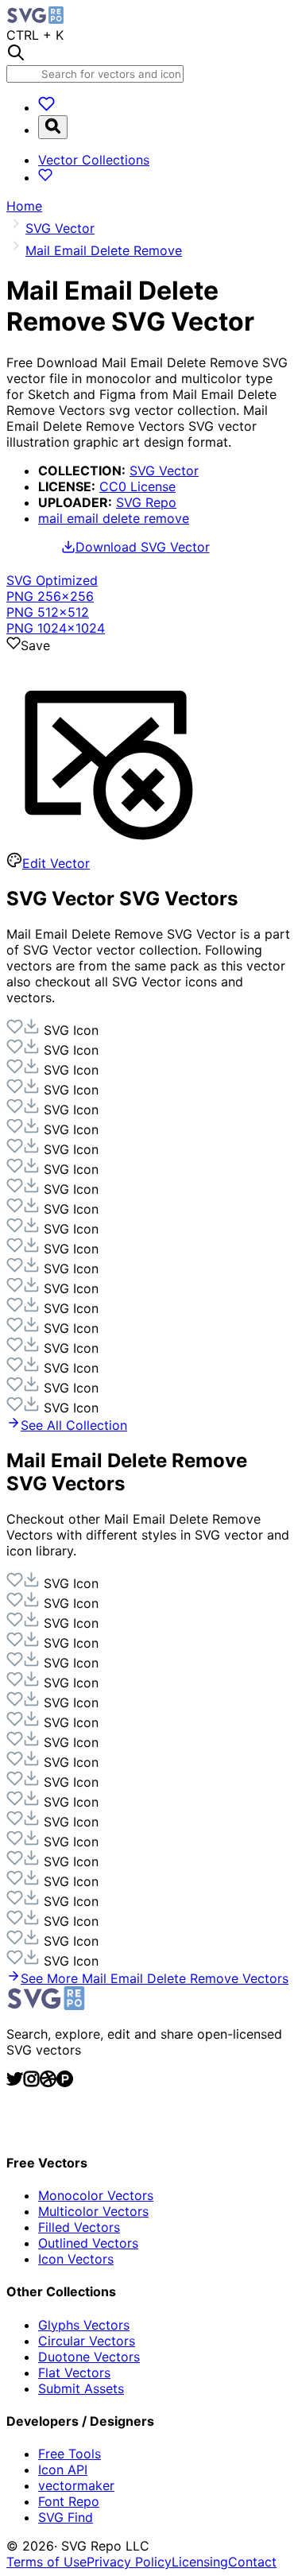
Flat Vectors (74, 2373)
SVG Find (66, 2517)
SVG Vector (164, 471)
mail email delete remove (114, 518)
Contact (252, 2562)
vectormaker (76, 2485)
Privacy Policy (129, 2562)
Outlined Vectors (88, 2243)
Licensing (200, 2562)
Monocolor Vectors (96, 2195)
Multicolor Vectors (93, 2211)
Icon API (63, 2469)
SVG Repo (146, 502)
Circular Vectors (87, 2341)
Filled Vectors (79, 2227)
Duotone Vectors (89, 2357)
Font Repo (69, 2501)
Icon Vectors (76, 2259)
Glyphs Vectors (84, 2325)
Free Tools (70, 2454)
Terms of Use (46, 2562)
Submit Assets (81, 2388)
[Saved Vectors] (46, 107)
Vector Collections (94, 160)
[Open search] (53, 127)
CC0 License (137, 486)
